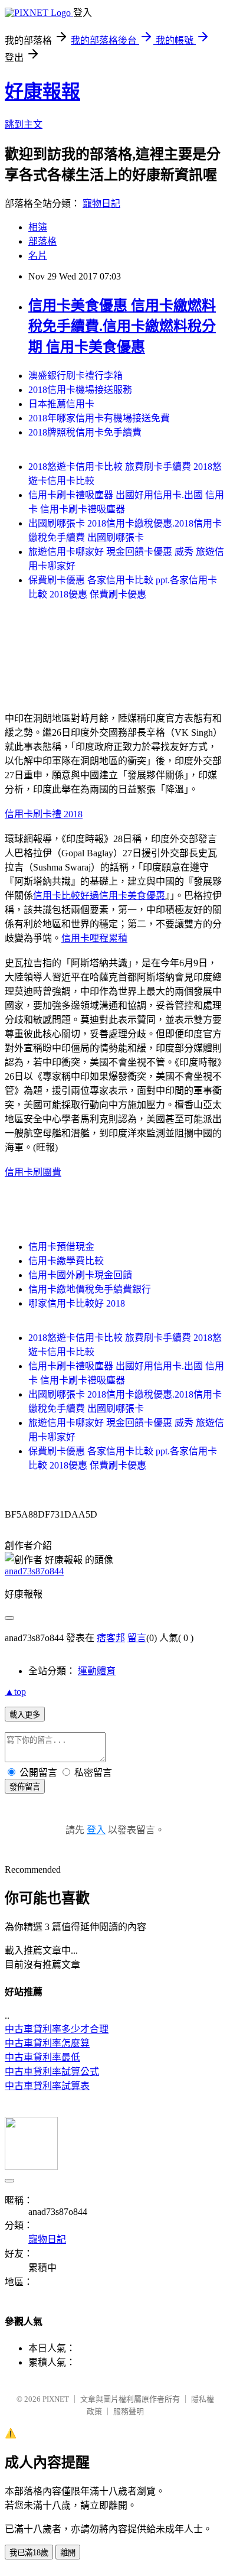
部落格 (42, 241)
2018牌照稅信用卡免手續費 (85, 432)
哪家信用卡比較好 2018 (77, 1303)
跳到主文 (24, 124)
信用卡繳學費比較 (66, 1261)
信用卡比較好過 (66, 896)
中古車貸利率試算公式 (52, 2072)
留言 (137, 1638)
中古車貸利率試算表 (47, 2086)
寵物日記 (101, 204)
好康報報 (42, 92)
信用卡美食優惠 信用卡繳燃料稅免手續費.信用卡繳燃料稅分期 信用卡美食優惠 (122, 326)
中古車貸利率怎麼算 (47, 2043)
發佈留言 (25, 1787)
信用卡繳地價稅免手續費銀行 (90, 1289)
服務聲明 (129, 2411)
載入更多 (25, 1715)
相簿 (38, 227)
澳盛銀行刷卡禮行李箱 (75, 376)
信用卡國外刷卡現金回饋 (80, 1275)
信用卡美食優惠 (132, 896)
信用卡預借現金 (61, 1247)
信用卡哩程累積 (94, 938)
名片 (38, 256)
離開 (68, 2553)
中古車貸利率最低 (42, 2057)
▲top (15, 1692)
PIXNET (56, 2399)
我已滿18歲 (29, 2553)
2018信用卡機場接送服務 (80, 390)
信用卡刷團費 (33, 1172)
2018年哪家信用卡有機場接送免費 (99, 418)
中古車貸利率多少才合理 (57, 2029)
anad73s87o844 (34, 1571)
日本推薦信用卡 (61, 404)
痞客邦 (111, 1638)
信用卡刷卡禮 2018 (44, 814)
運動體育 (97, 1671)
